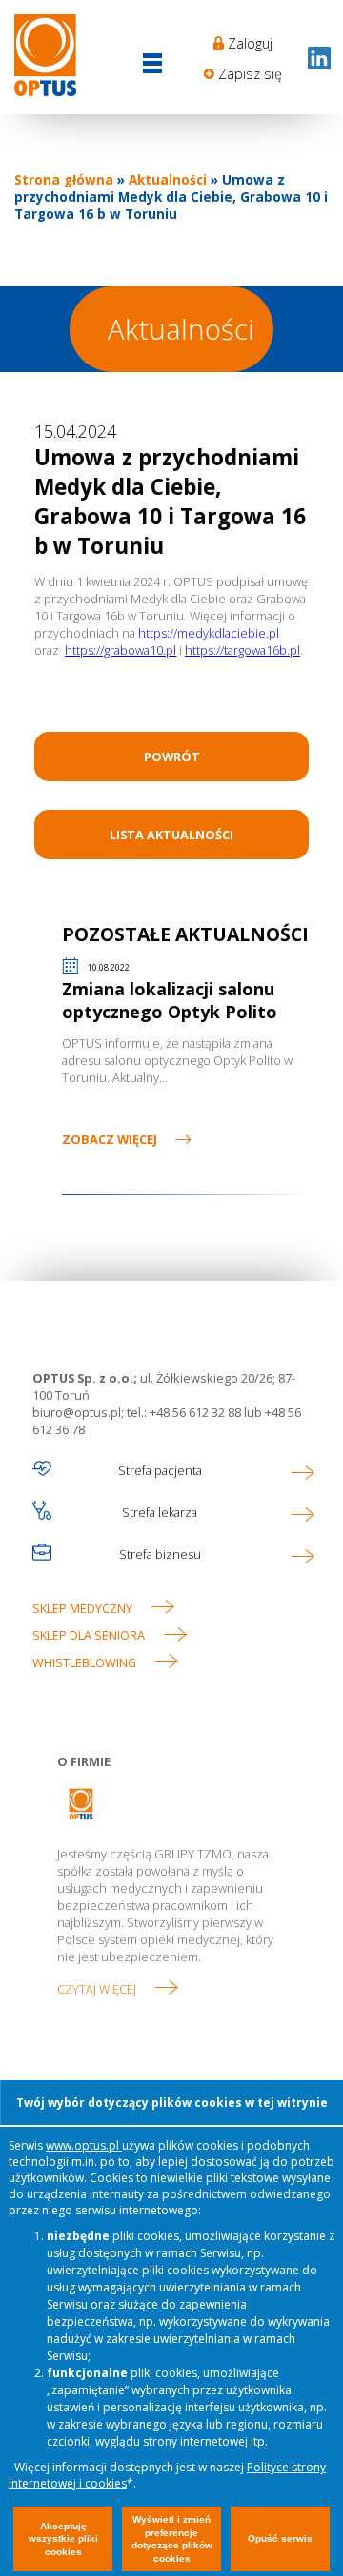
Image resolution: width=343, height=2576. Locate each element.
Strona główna (64, 180)
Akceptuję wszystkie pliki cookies (63, 2539)
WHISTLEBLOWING (84, 1662)
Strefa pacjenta (160, 1470)
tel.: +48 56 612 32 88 (184, 1412)
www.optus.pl (84, 2145)
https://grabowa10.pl (121, 650)
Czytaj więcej (97, 1989)
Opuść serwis (280, 2538)
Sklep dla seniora (89, 1635)
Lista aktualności (171, 835)
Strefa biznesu (160, 1554)
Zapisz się (250, 74)
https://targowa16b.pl (242, 650)
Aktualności (168, 180)
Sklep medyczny (82, 1608)
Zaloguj (250, 43)
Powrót (172, 757)
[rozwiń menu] (152, 65)
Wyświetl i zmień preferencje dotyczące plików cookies (172, 2539)
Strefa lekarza (160, 1512)
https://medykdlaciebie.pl (209, 633)
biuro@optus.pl (77, 1412)
